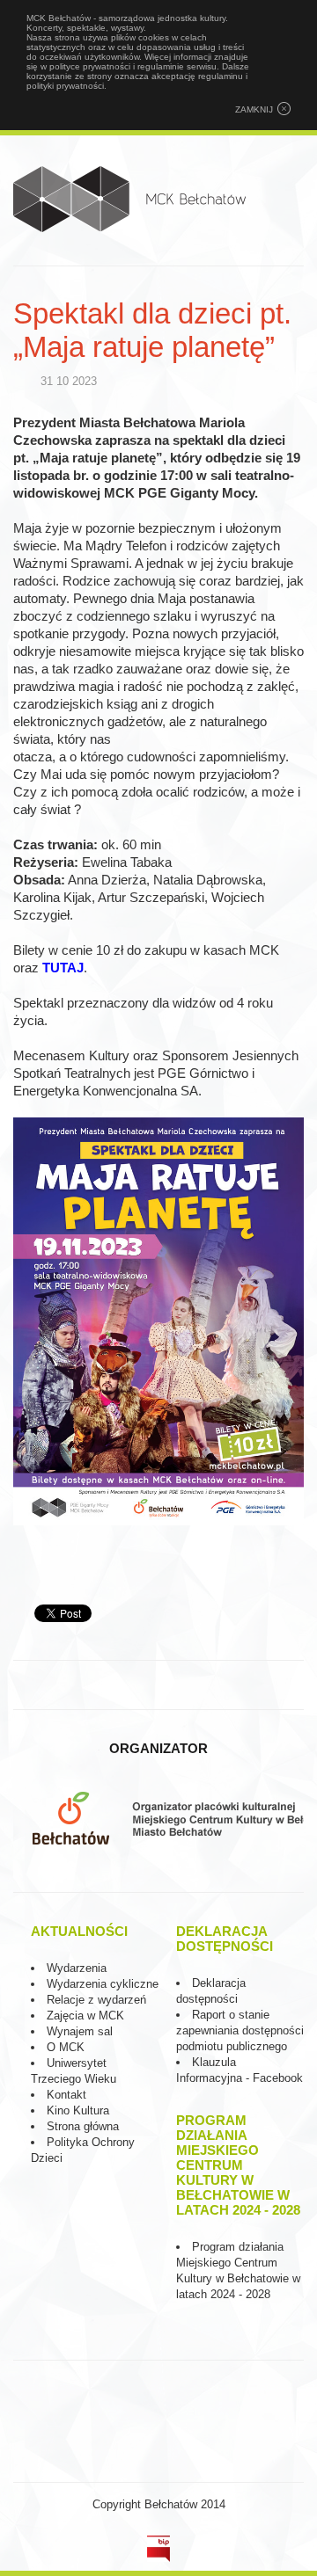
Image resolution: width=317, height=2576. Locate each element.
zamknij (254, 109)
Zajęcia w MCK (85, 2016)
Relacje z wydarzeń (96, 2000)
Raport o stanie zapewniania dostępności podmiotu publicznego (240, 2030)
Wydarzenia (77, 1968)
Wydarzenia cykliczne (103, 1984)
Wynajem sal (80, 2031)
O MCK (66, 2047)
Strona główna (83, 2126)
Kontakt (66, 2095)
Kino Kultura (78, 2110)
